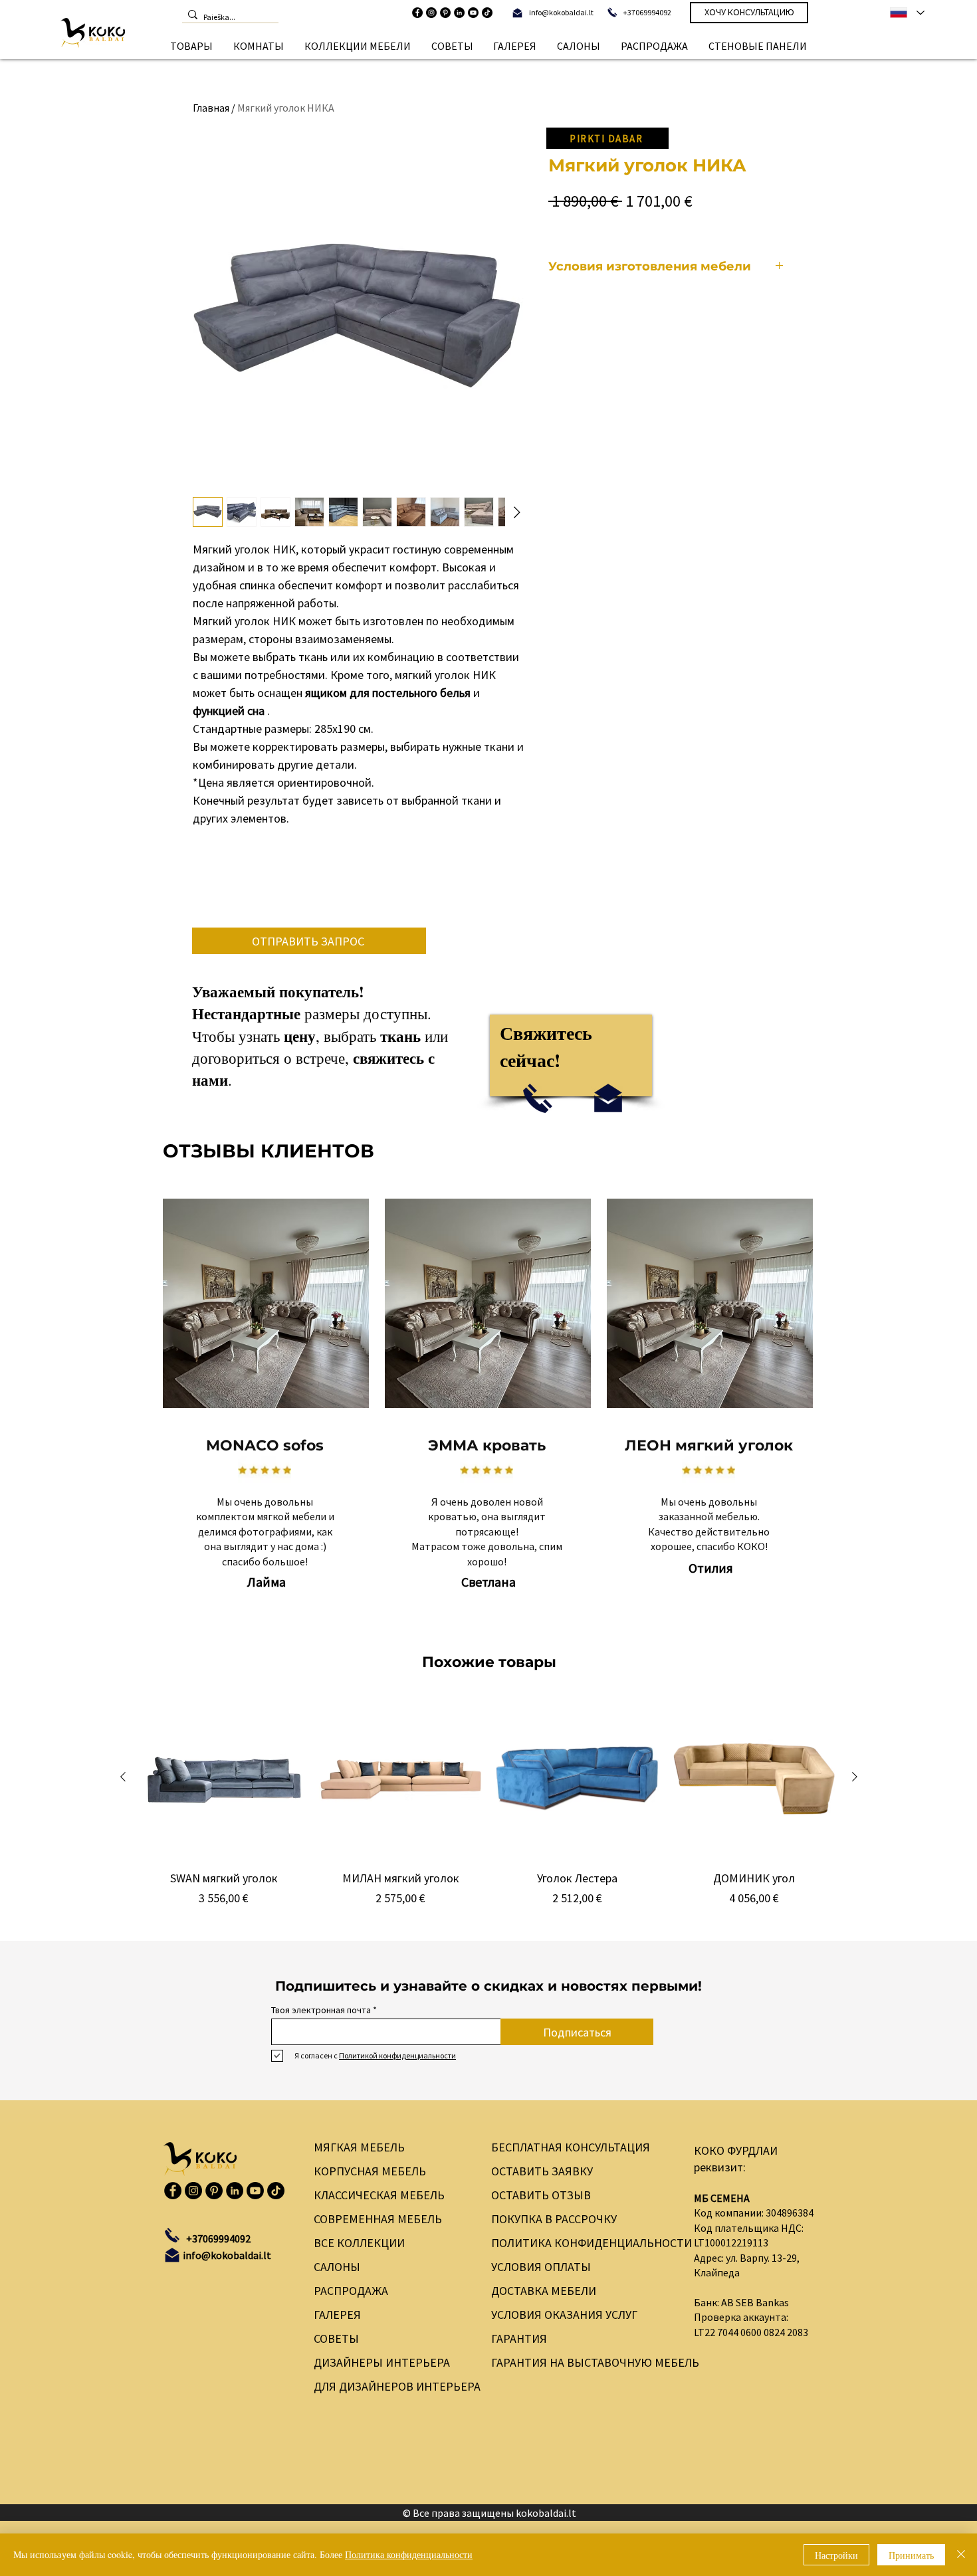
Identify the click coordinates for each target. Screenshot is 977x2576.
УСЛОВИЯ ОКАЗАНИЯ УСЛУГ (564, 2315)
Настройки (836, 2555)
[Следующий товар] (855, 1777)
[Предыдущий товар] (123, 1777)
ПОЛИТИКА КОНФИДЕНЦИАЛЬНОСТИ (581, 2243)
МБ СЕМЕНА (722, 2198)
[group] (489, 1810)
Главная (211, 108)
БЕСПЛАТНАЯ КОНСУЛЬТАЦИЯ (571, 2147)
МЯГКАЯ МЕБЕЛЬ (359, 2147)
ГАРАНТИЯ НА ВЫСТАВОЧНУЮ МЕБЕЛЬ (581, 2362)
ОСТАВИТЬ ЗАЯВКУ (542, 2171)
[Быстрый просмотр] (224, 1777)
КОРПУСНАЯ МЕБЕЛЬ (370, 2171)
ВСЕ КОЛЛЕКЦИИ (359, 2243)
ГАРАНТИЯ (519, 2338)
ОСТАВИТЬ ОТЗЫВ (541, 2195)
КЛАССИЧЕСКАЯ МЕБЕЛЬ (379, 2195)
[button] (192, 46)
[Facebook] (417, 13)
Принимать (911, 2555)
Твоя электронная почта (321, 2010)
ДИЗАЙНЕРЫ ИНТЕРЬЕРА (382, 2362)
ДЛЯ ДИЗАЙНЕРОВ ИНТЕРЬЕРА (389, 2386)
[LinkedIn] (459, 13)
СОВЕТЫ (336, 2338)
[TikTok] (487, 13)
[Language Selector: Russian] (907, 13)
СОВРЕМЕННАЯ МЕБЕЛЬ (378, 2219)
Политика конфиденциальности (409, 2554)
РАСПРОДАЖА (351, 2291)
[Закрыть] (961, 2555)
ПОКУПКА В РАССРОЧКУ (554, 2219)
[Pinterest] (445, 13)
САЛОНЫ (337, 2267)
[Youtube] (473, 13)
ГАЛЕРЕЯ (337, 2315)
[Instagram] (431, 13)
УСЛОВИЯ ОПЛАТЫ (541, 2267)
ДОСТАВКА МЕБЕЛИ (544, 2291)
